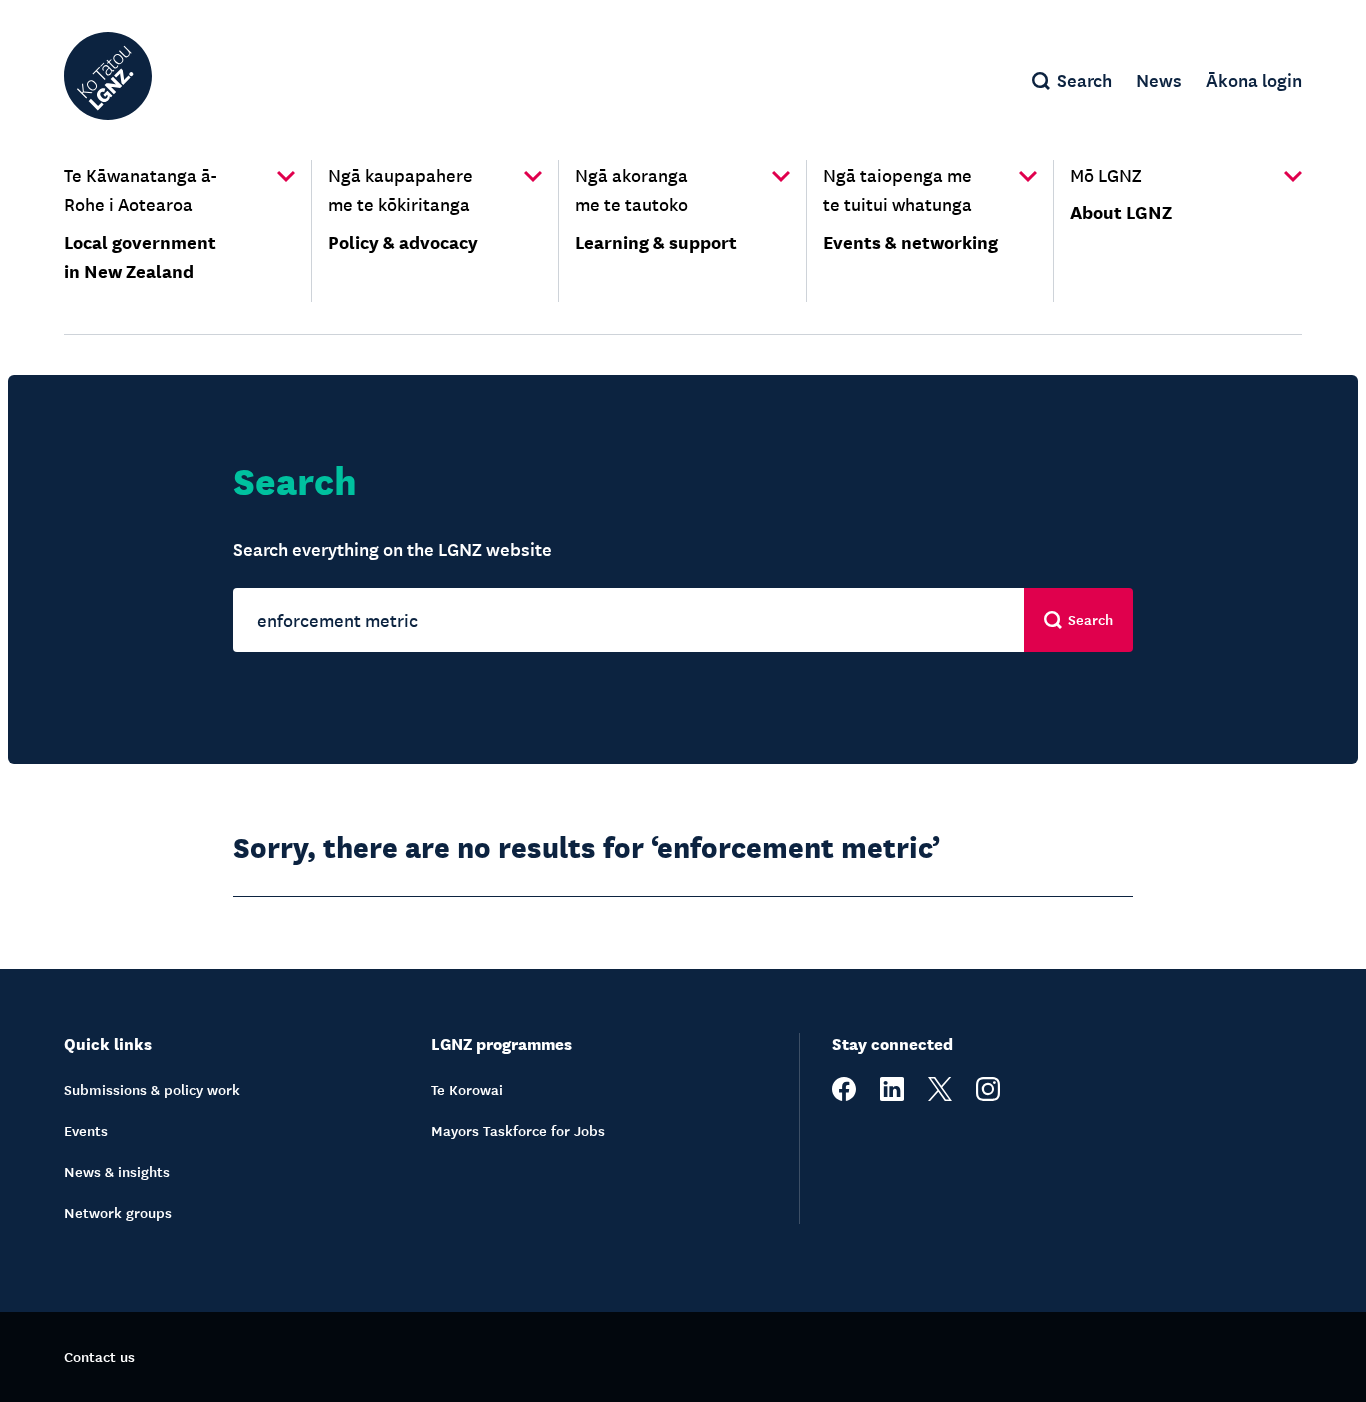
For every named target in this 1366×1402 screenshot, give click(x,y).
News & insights (117, 1171)
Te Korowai (467, 1089)
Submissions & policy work (152, 1089)
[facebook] (844, 1095)
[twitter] (940, 1095)
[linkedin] (892, 1095)
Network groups (118, 1212)
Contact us (99, 1356)
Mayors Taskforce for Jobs (518, 1130)
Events (86, 1130)
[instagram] (988, 1095)
